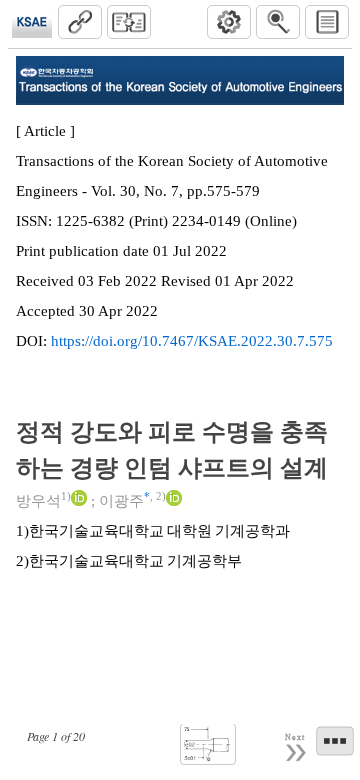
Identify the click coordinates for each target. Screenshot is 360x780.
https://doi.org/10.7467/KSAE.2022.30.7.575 (192, 341)
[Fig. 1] (208, 744)
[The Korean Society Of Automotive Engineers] (32, 22)
